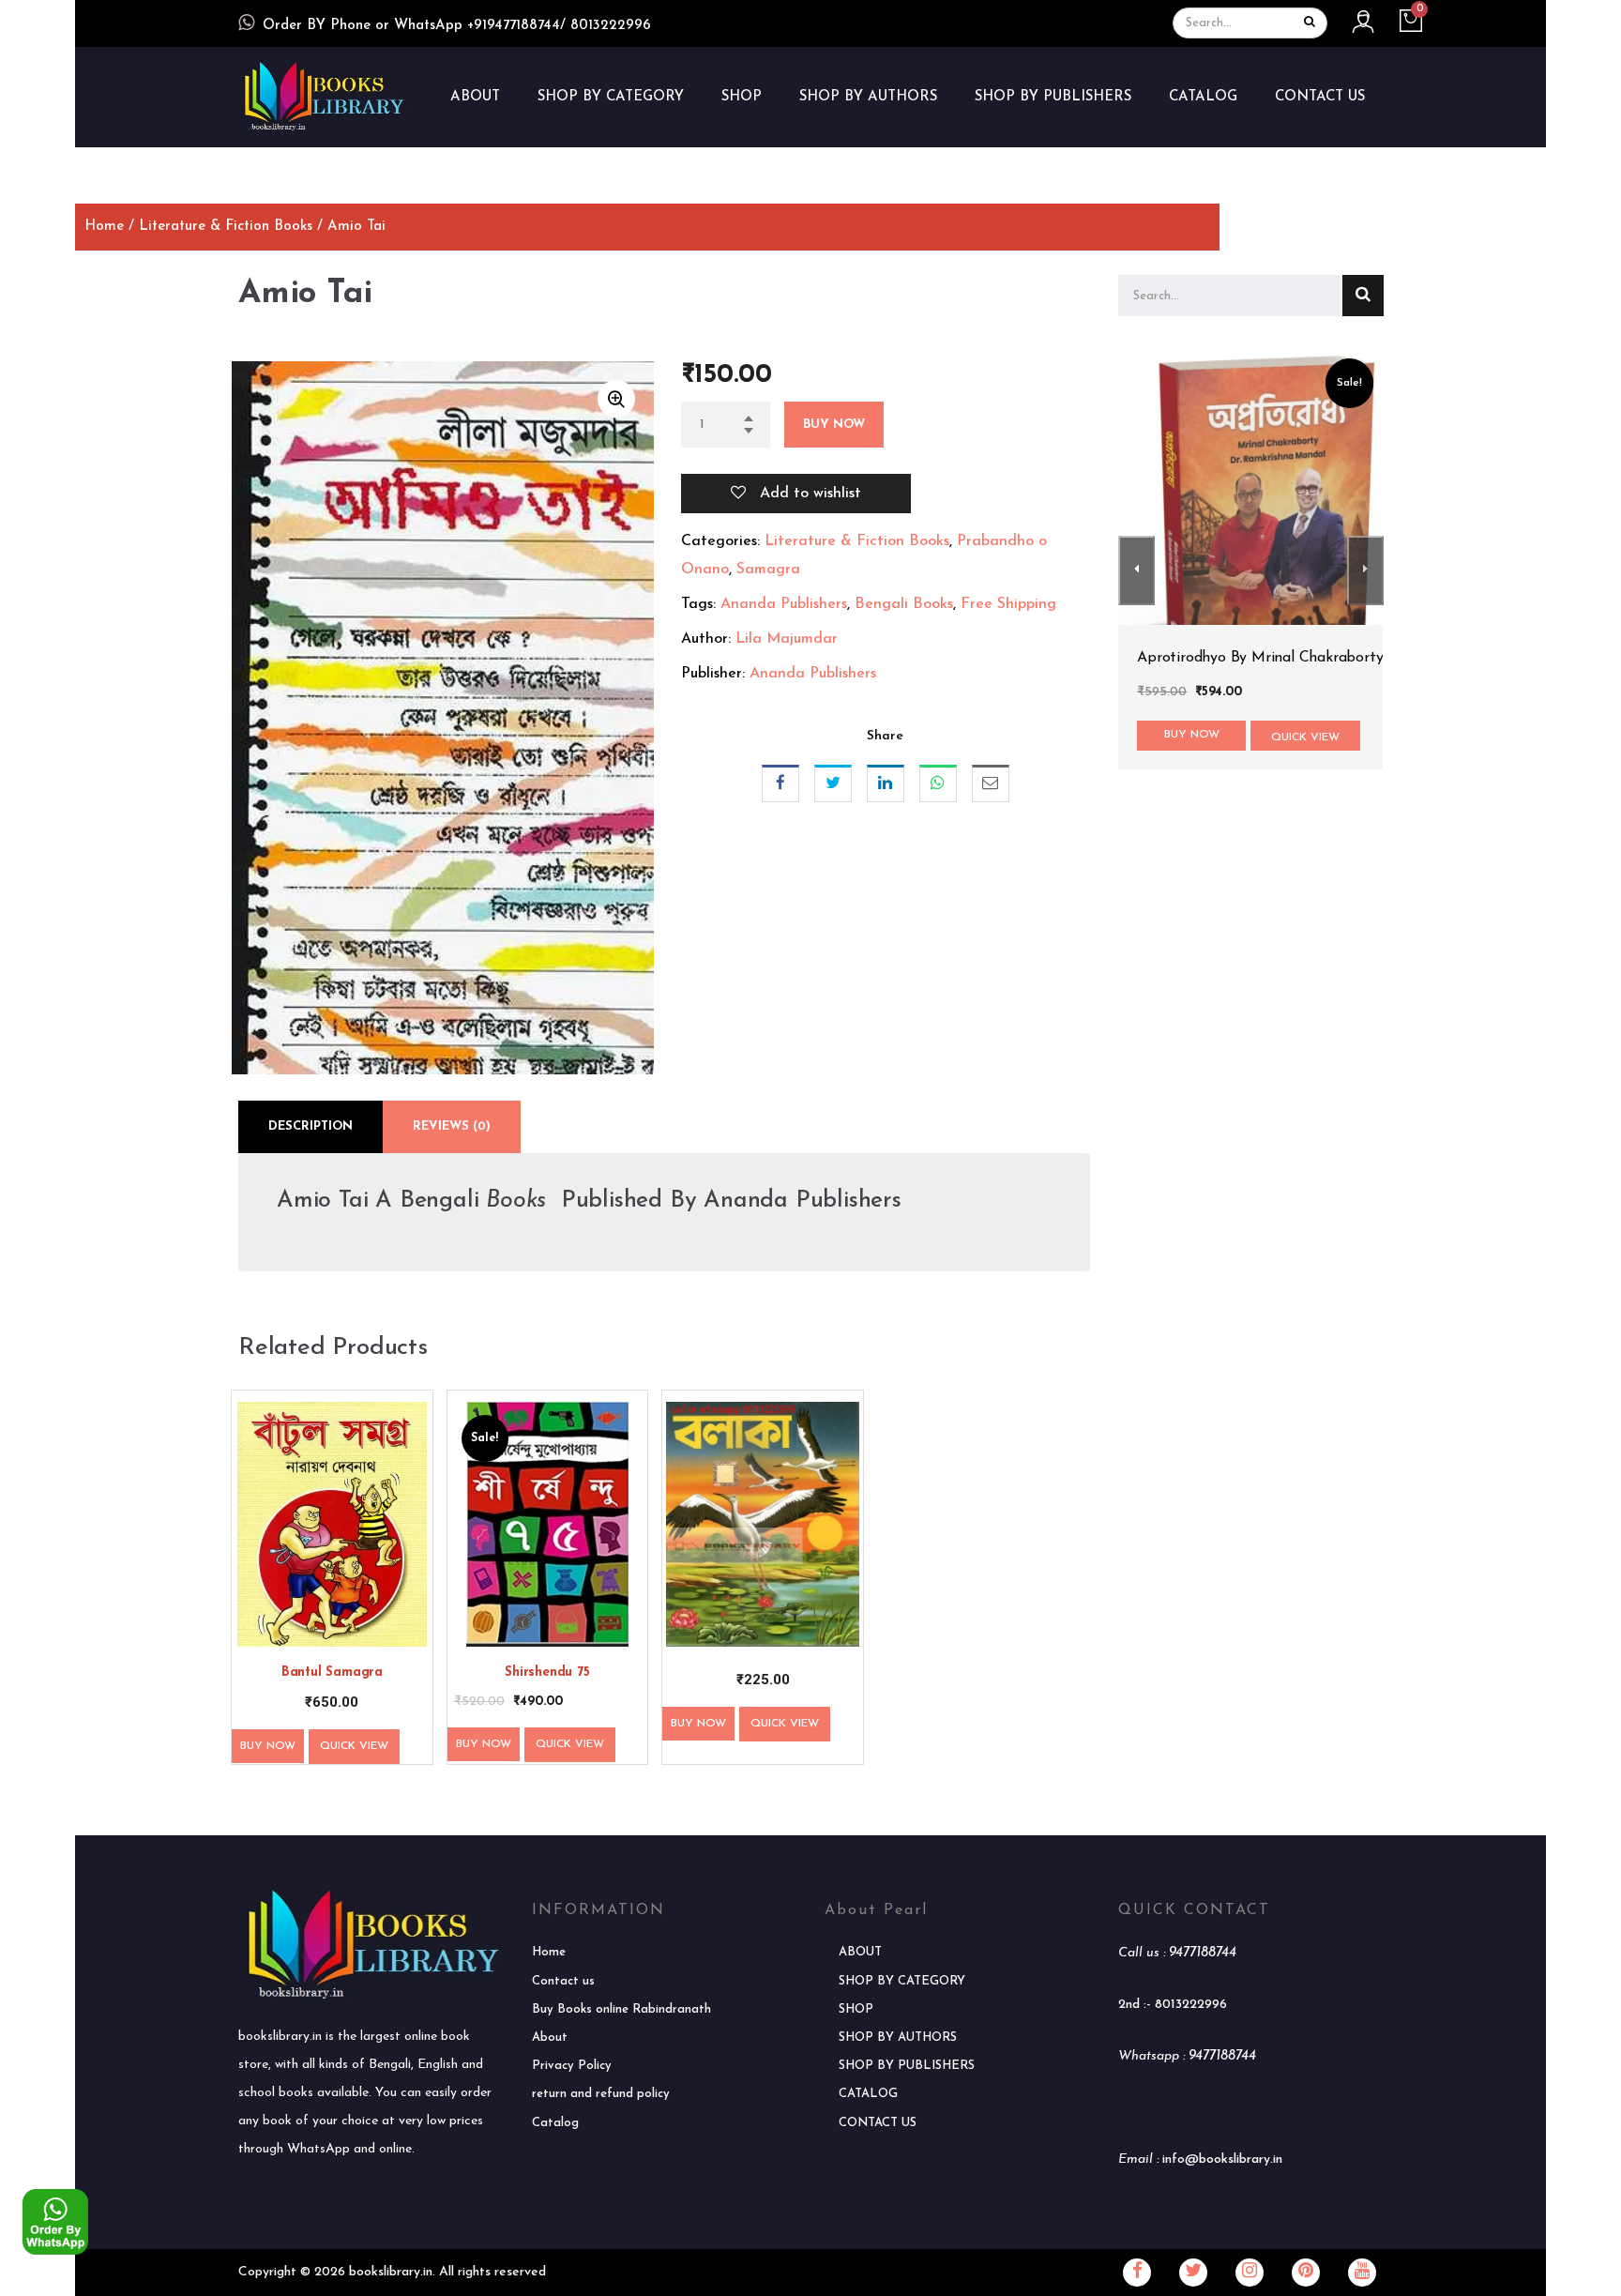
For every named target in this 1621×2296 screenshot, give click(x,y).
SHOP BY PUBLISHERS (1053, 97)
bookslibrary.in (391, 2272)
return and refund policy (601, 2094)
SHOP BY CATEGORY (611, 97)
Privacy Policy (572, 2066)
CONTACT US (1320, 97)
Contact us (563, 1981)
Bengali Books (904, 604)
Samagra (768, 570)
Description (311, 1126)
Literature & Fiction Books (226, 227)
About (550, 2038)
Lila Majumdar (787, 639)
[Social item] (1137, 2273)
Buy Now (834, 425)
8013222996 (1191, 2005)
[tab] (311, 1127)
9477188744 (1203, 1953)
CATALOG (1203, 97)
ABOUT (475, 97)
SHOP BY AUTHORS (868, 97)
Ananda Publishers (784, 604)
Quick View (354, 1746)
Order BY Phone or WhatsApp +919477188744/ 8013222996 (457, 26)
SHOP (742, 97)
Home (104, 227)
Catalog (555, 2123)
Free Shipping (1008, 604)
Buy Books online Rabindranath (621, 2009)
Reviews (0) (452, 1126)
